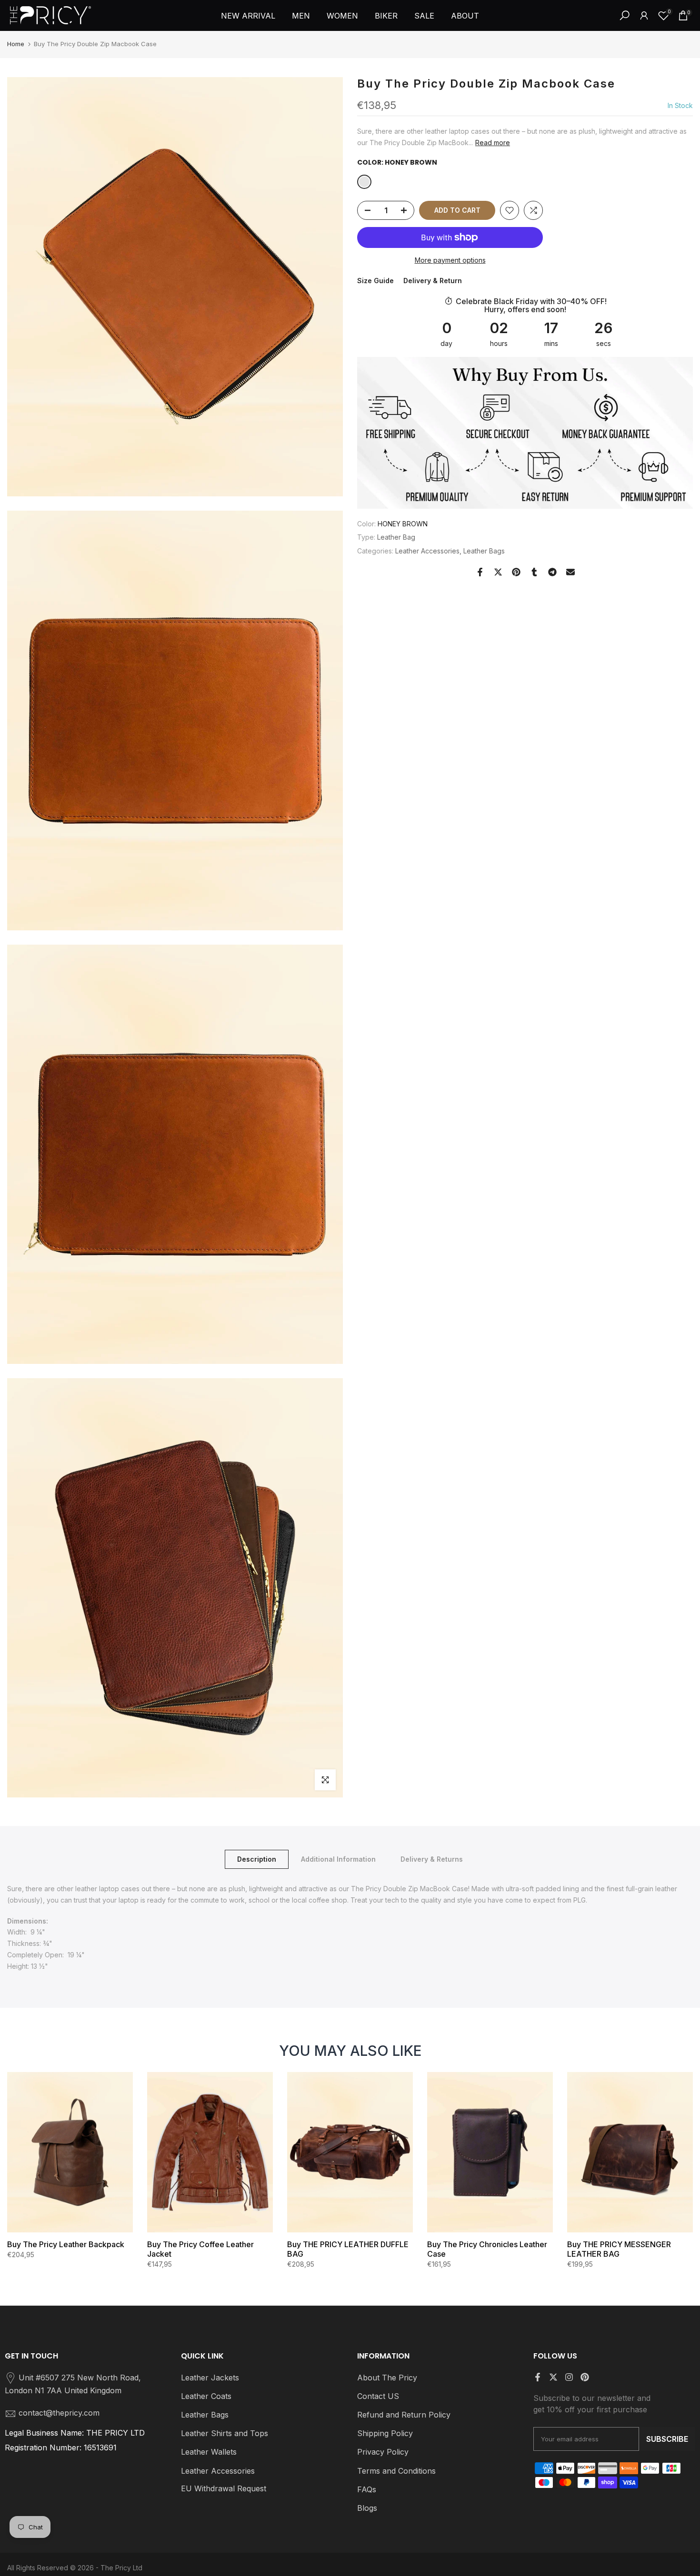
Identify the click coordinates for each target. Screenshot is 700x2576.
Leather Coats (206, 2396)
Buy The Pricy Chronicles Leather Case (487, 2249)
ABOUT (465, 16)
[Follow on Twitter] (553, 2377)
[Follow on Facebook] (538, 2377)
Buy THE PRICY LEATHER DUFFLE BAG (348, 2249)
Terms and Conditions (396, 2471)
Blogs (367, 2508)
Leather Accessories (427, 551)
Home (16, 44)
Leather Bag (396, 538)
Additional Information (338, 1859)
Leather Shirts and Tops (225, 2433)
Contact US (378, 2396)
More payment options (450, 260)
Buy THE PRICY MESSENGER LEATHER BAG (619, 2249)
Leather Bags (484, 551)
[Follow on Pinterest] (585, 2377)
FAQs (367, 2489)
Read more (493, 143)
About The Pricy (387, 2378)
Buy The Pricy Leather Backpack (66, 2244)
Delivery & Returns (432, 1859)
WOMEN (342, 16)
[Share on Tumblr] (534, 572)
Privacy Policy (383, 2452)
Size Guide (375, 281)
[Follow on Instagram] (569, 2377)
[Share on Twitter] (498, 572)
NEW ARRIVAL (248, 16)
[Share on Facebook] (480, 572)
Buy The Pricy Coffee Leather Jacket (200, 2249)
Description (257, 1859)
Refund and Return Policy (404, 2415)
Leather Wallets (209, 2452)
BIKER (386, 16)
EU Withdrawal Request (224, 2488)
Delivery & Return (433, 281)
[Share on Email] (570, 572)
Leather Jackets (210, 2378)
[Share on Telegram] (552, 572)
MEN (301, 16)
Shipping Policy (385, 2433)
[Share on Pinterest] (516, 572)
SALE (424, 16)
